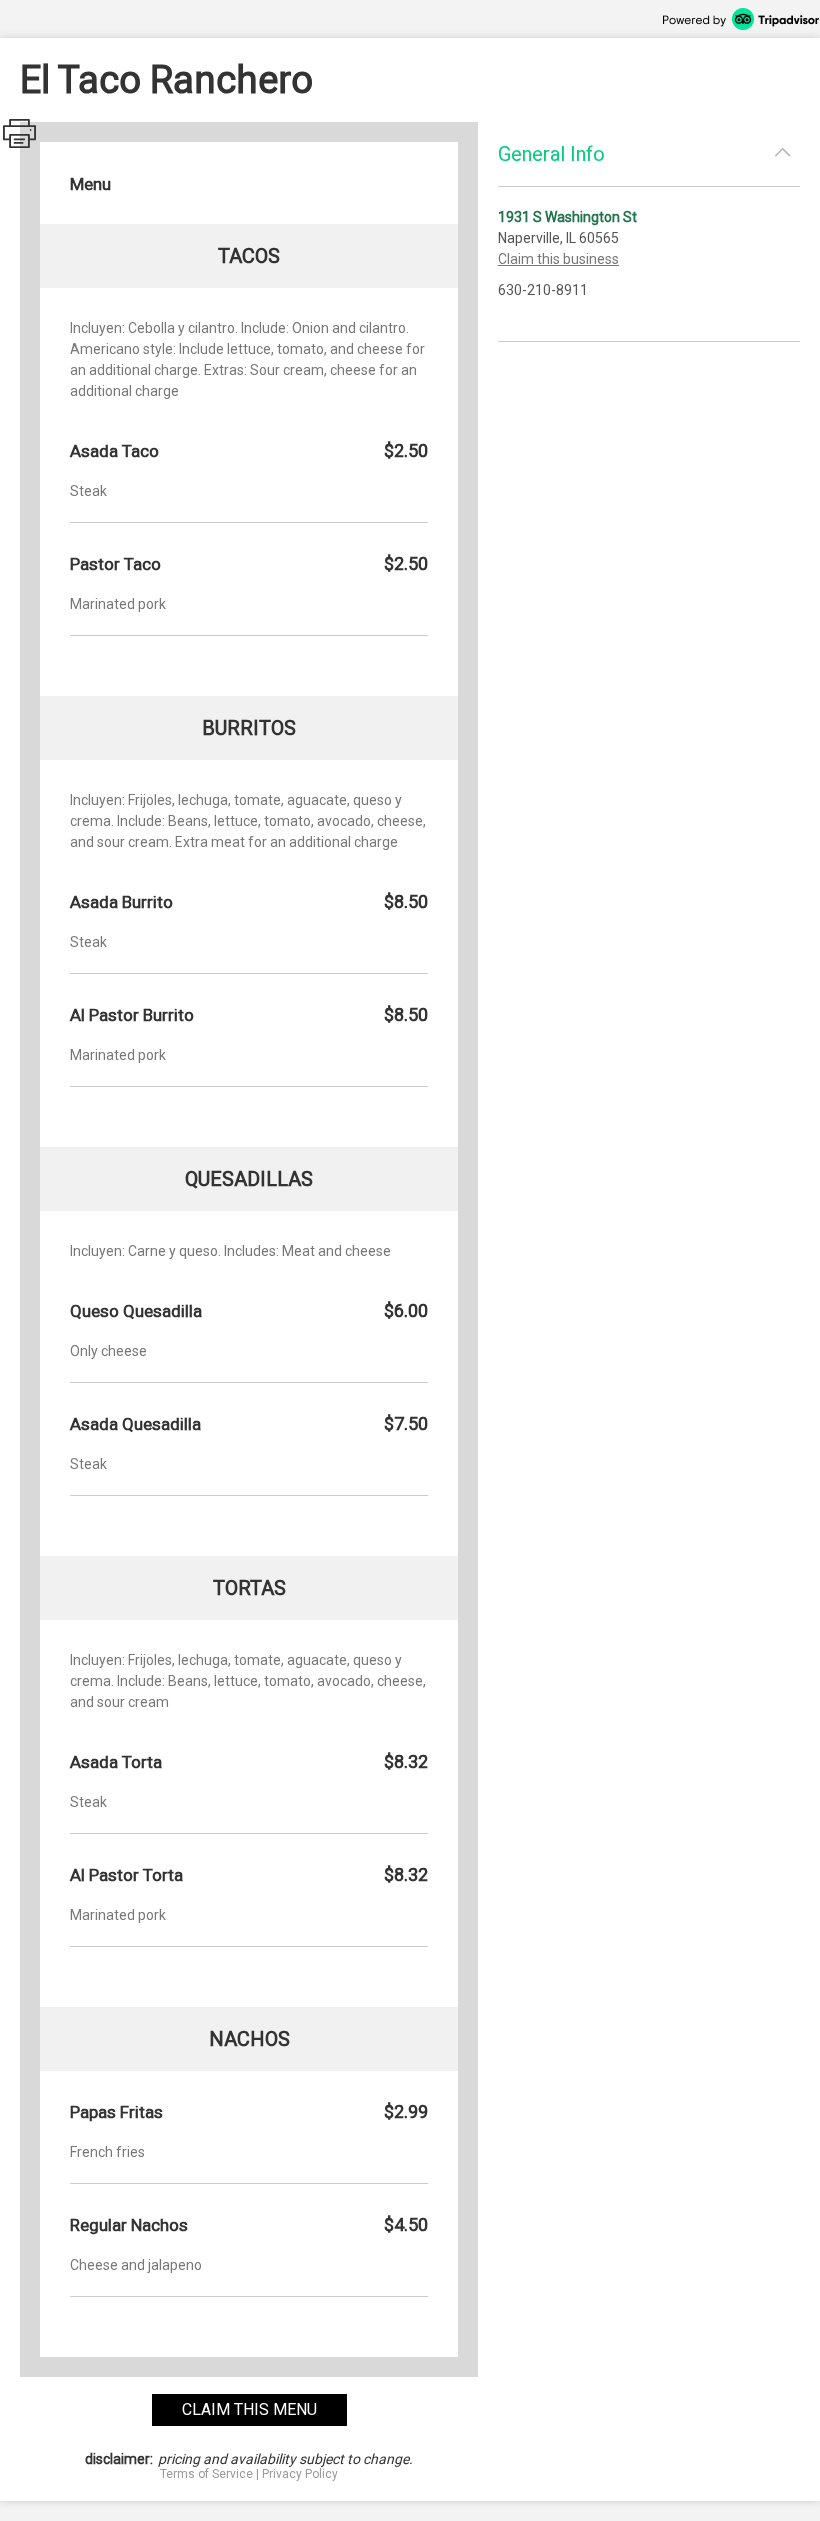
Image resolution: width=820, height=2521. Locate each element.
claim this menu (249, 2409)
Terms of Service (206, 2474)
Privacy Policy (300, 2474)
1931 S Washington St (567, 217)
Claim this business (558, 259)
